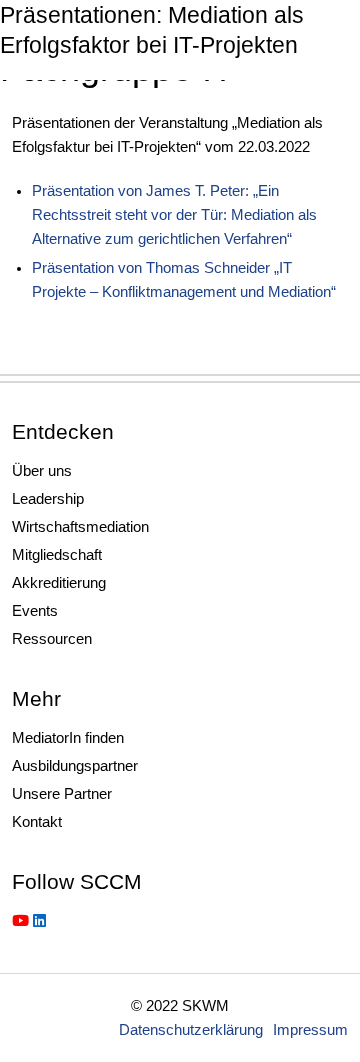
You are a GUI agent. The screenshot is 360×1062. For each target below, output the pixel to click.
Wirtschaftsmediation (80, 526)
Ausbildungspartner (75, 765)
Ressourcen (52, 638)
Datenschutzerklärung (191, 1029)
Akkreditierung (59, 582)
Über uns (42, 470)
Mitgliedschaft (57, 554)
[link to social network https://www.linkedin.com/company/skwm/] (39, 920)
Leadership (48, 498)
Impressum (310, 1029)
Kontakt (37, 821)
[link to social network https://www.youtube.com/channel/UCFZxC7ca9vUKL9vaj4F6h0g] (20, 920)
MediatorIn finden (68, 737)
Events (35, 610)
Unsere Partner (62, 793)
